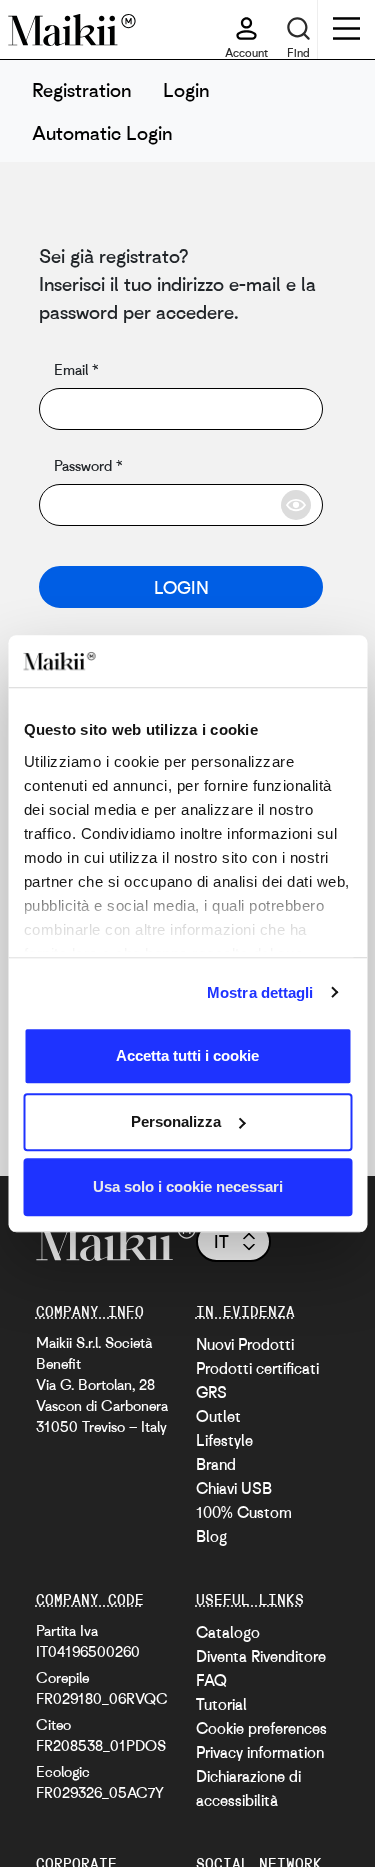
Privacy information (260, 1752)
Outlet (218, 1416)
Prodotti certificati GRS (257, 1380)
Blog (211, 1536)
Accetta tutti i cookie (187, 1055)
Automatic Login (102, 132)
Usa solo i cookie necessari (188, 1186)
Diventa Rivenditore (261, 1656)
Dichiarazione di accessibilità (248, 1788)
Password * (88, 465)
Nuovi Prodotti (245, 1344)
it (221, 1241)
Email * (76, 369)
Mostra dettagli (260, 992)
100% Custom (244, 1512)
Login (186, 89)
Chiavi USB (234, 1488)
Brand (216, 1464)
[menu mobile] (346, 31)
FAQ (211, 1680)
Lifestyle (224, 1440)
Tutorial (221, 1704)
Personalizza (176, 1121)
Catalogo (228, 1632)
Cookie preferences (261, 1728)
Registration (81, 89)
